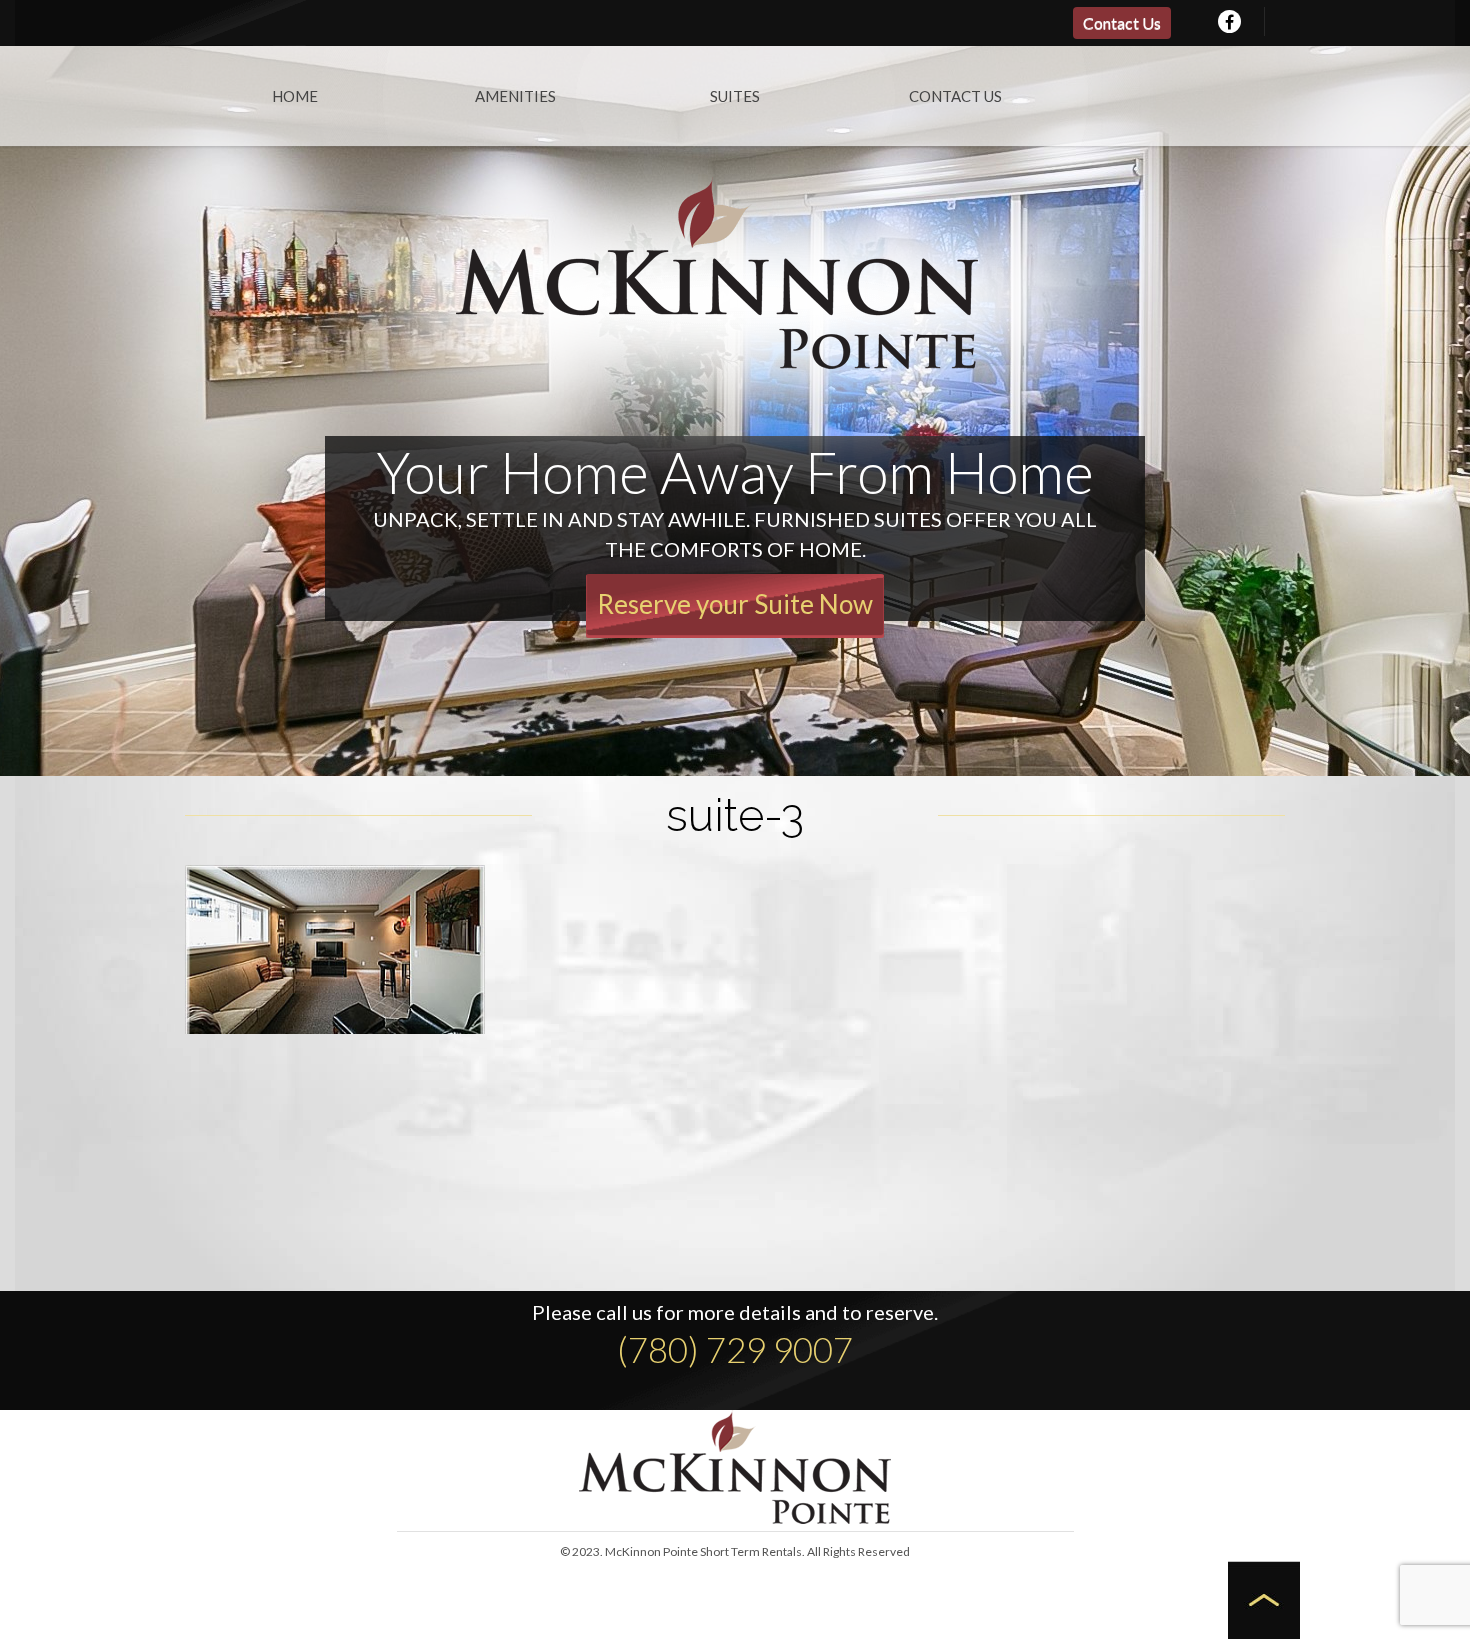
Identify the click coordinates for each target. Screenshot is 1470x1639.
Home (295, 96)
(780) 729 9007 (735, 1349)
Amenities (515, 96)
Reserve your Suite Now (735, 604)
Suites (735, 96)
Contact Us (1122, 22)
